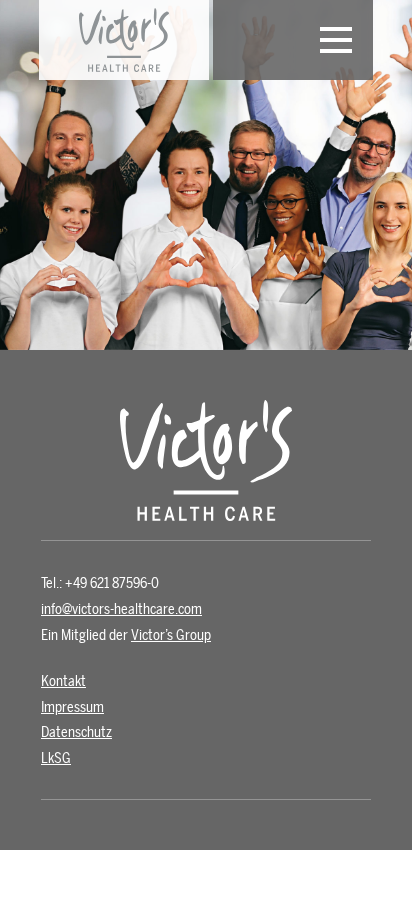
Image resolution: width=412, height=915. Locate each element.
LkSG (56, 758)
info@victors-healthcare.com (121, 609)
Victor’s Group (171, 635)
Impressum (72, 707)
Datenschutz (76, 732)
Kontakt (63, 681)
